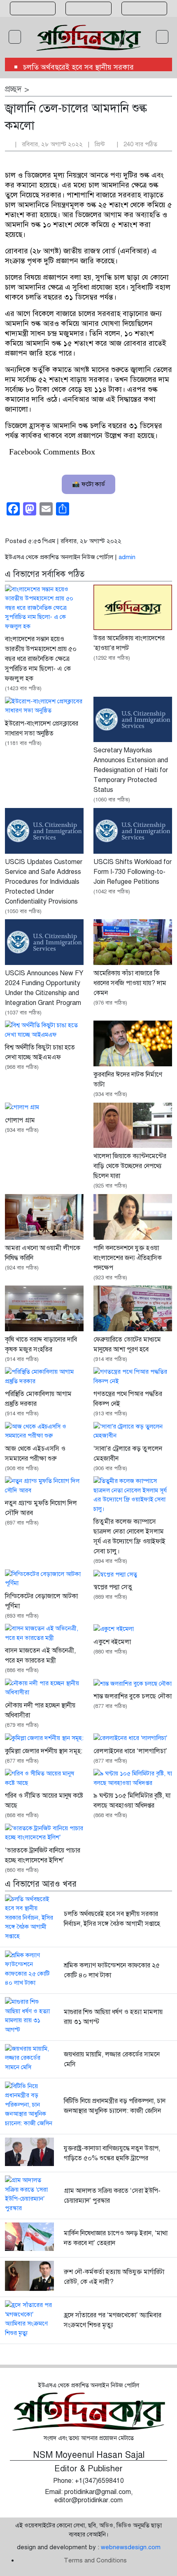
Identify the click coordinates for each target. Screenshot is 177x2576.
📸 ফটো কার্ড (88, 484)
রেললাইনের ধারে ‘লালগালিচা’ (130, 1751)
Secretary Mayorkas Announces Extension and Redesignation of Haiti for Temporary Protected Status (131, 770)
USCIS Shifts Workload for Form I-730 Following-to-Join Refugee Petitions (133, 872)
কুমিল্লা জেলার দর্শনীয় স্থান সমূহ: (44, 1751)
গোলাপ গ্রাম (20, 1120)
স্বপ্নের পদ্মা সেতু (113, 1587)
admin (127, 557)
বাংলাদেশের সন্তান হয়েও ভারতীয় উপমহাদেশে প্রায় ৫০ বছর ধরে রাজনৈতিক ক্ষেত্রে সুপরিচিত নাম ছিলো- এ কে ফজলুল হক (41, 659)
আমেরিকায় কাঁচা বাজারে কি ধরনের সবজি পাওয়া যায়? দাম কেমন (130, 983)
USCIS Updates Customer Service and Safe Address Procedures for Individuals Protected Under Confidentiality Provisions (44, 882)
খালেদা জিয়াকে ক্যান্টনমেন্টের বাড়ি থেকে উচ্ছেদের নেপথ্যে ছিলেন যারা (130, 1166)
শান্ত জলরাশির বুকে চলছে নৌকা (133, 1696)
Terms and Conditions (95, 2560)
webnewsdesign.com (131, 2547)
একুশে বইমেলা (112, 1642)
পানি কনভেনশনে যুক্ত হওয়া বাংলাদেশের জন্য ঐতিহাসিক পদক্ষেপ (128, 1258)
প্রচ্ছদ (13, 89)
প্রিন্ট (101, 144)
